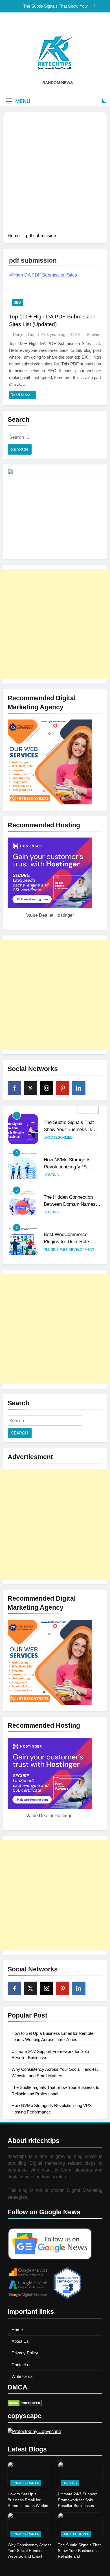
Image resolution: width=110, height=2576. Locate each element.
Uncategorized (58, 1138)
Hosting (51, 1175)
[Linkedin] (79, 1088)
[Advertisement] (55, 174)
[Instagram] (47, 1088)
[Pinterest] (63, 1088)
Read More (20, 395)
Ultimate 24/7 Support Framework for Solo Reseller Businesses (77, 2500)
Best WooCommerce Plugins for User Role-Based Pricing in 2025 (67, 1241)
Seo (17, 303)
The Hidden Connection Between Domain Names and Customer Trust (70, 1204)
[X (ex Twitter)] (30, 1088)
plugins (51, 1250)
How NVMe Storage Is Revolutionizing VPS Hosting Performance (67, 1167)
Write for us (22, 2376)
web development (77, 1250)
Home (17, 2330)
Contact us (22, 2365)
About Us (20, 2341)
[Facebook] (14, 1088)
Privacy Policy (25, 2353)
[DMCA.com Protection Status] (25, 2405)
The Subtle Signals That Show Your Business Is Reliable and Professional (53, 6)
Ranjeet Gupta (26, 335)
